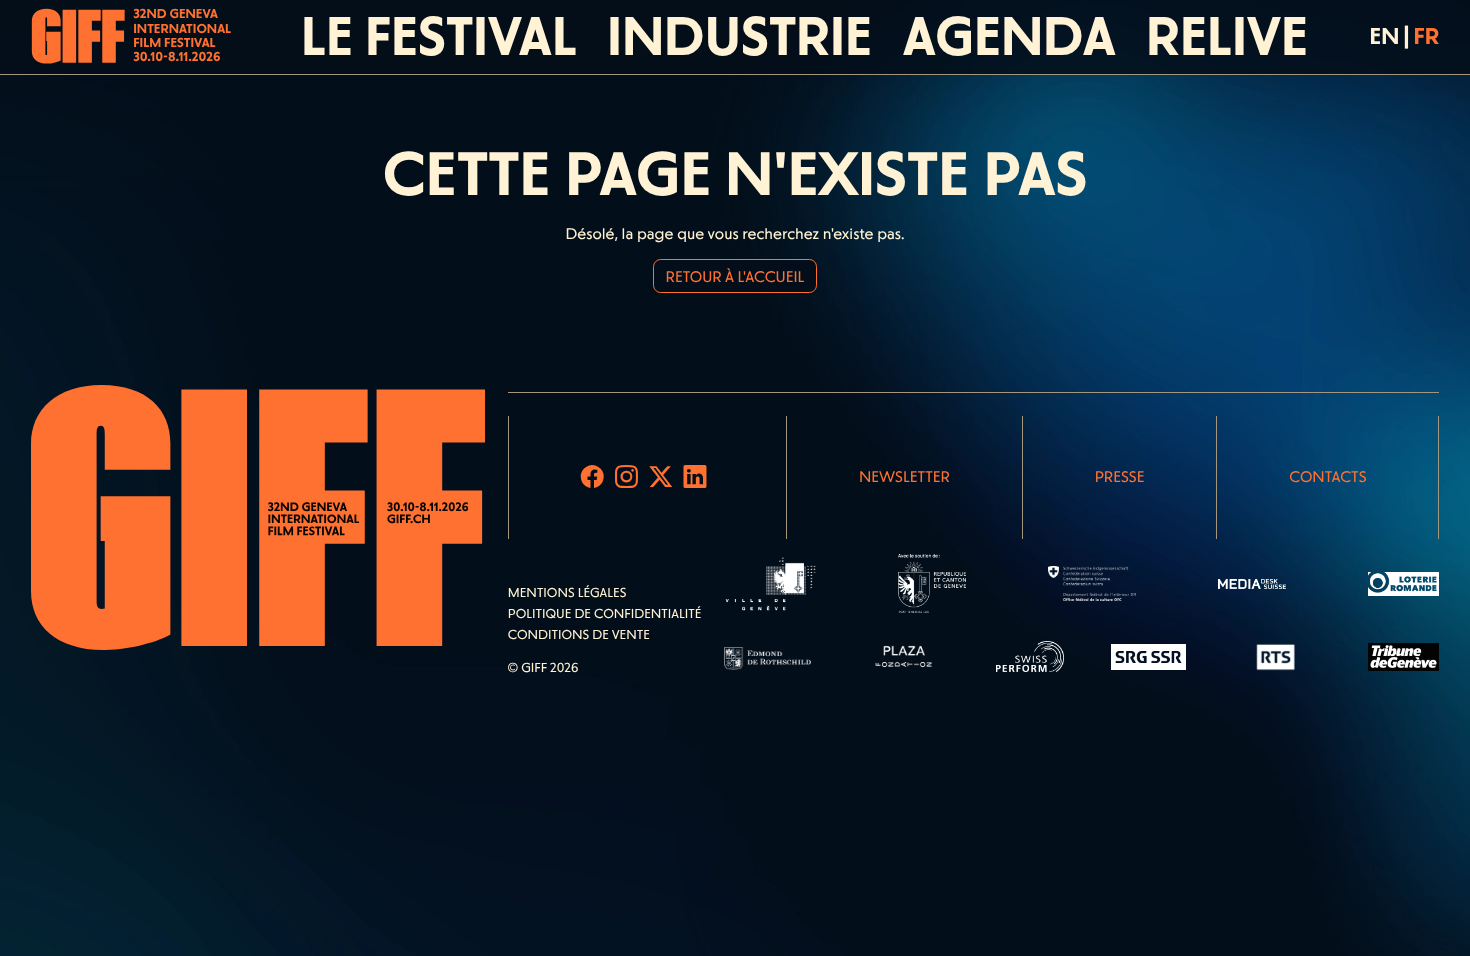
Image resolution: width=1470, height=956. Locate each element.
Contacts (1327, 476)
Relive (1227, 37)
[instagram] (626, 477)
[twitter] (660, 477)
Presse (1120, 476)
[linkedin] (695, 477)
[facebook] (592, 477)
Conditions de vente (579, 635)
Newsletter (904, 476)
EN (1385, 36)
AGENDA (1009, 37)
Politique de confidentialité (605, 614)
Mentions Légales (567, 593)
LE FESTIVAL (439, 37)
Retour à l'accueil (735, 276)
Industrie (739, 37)
